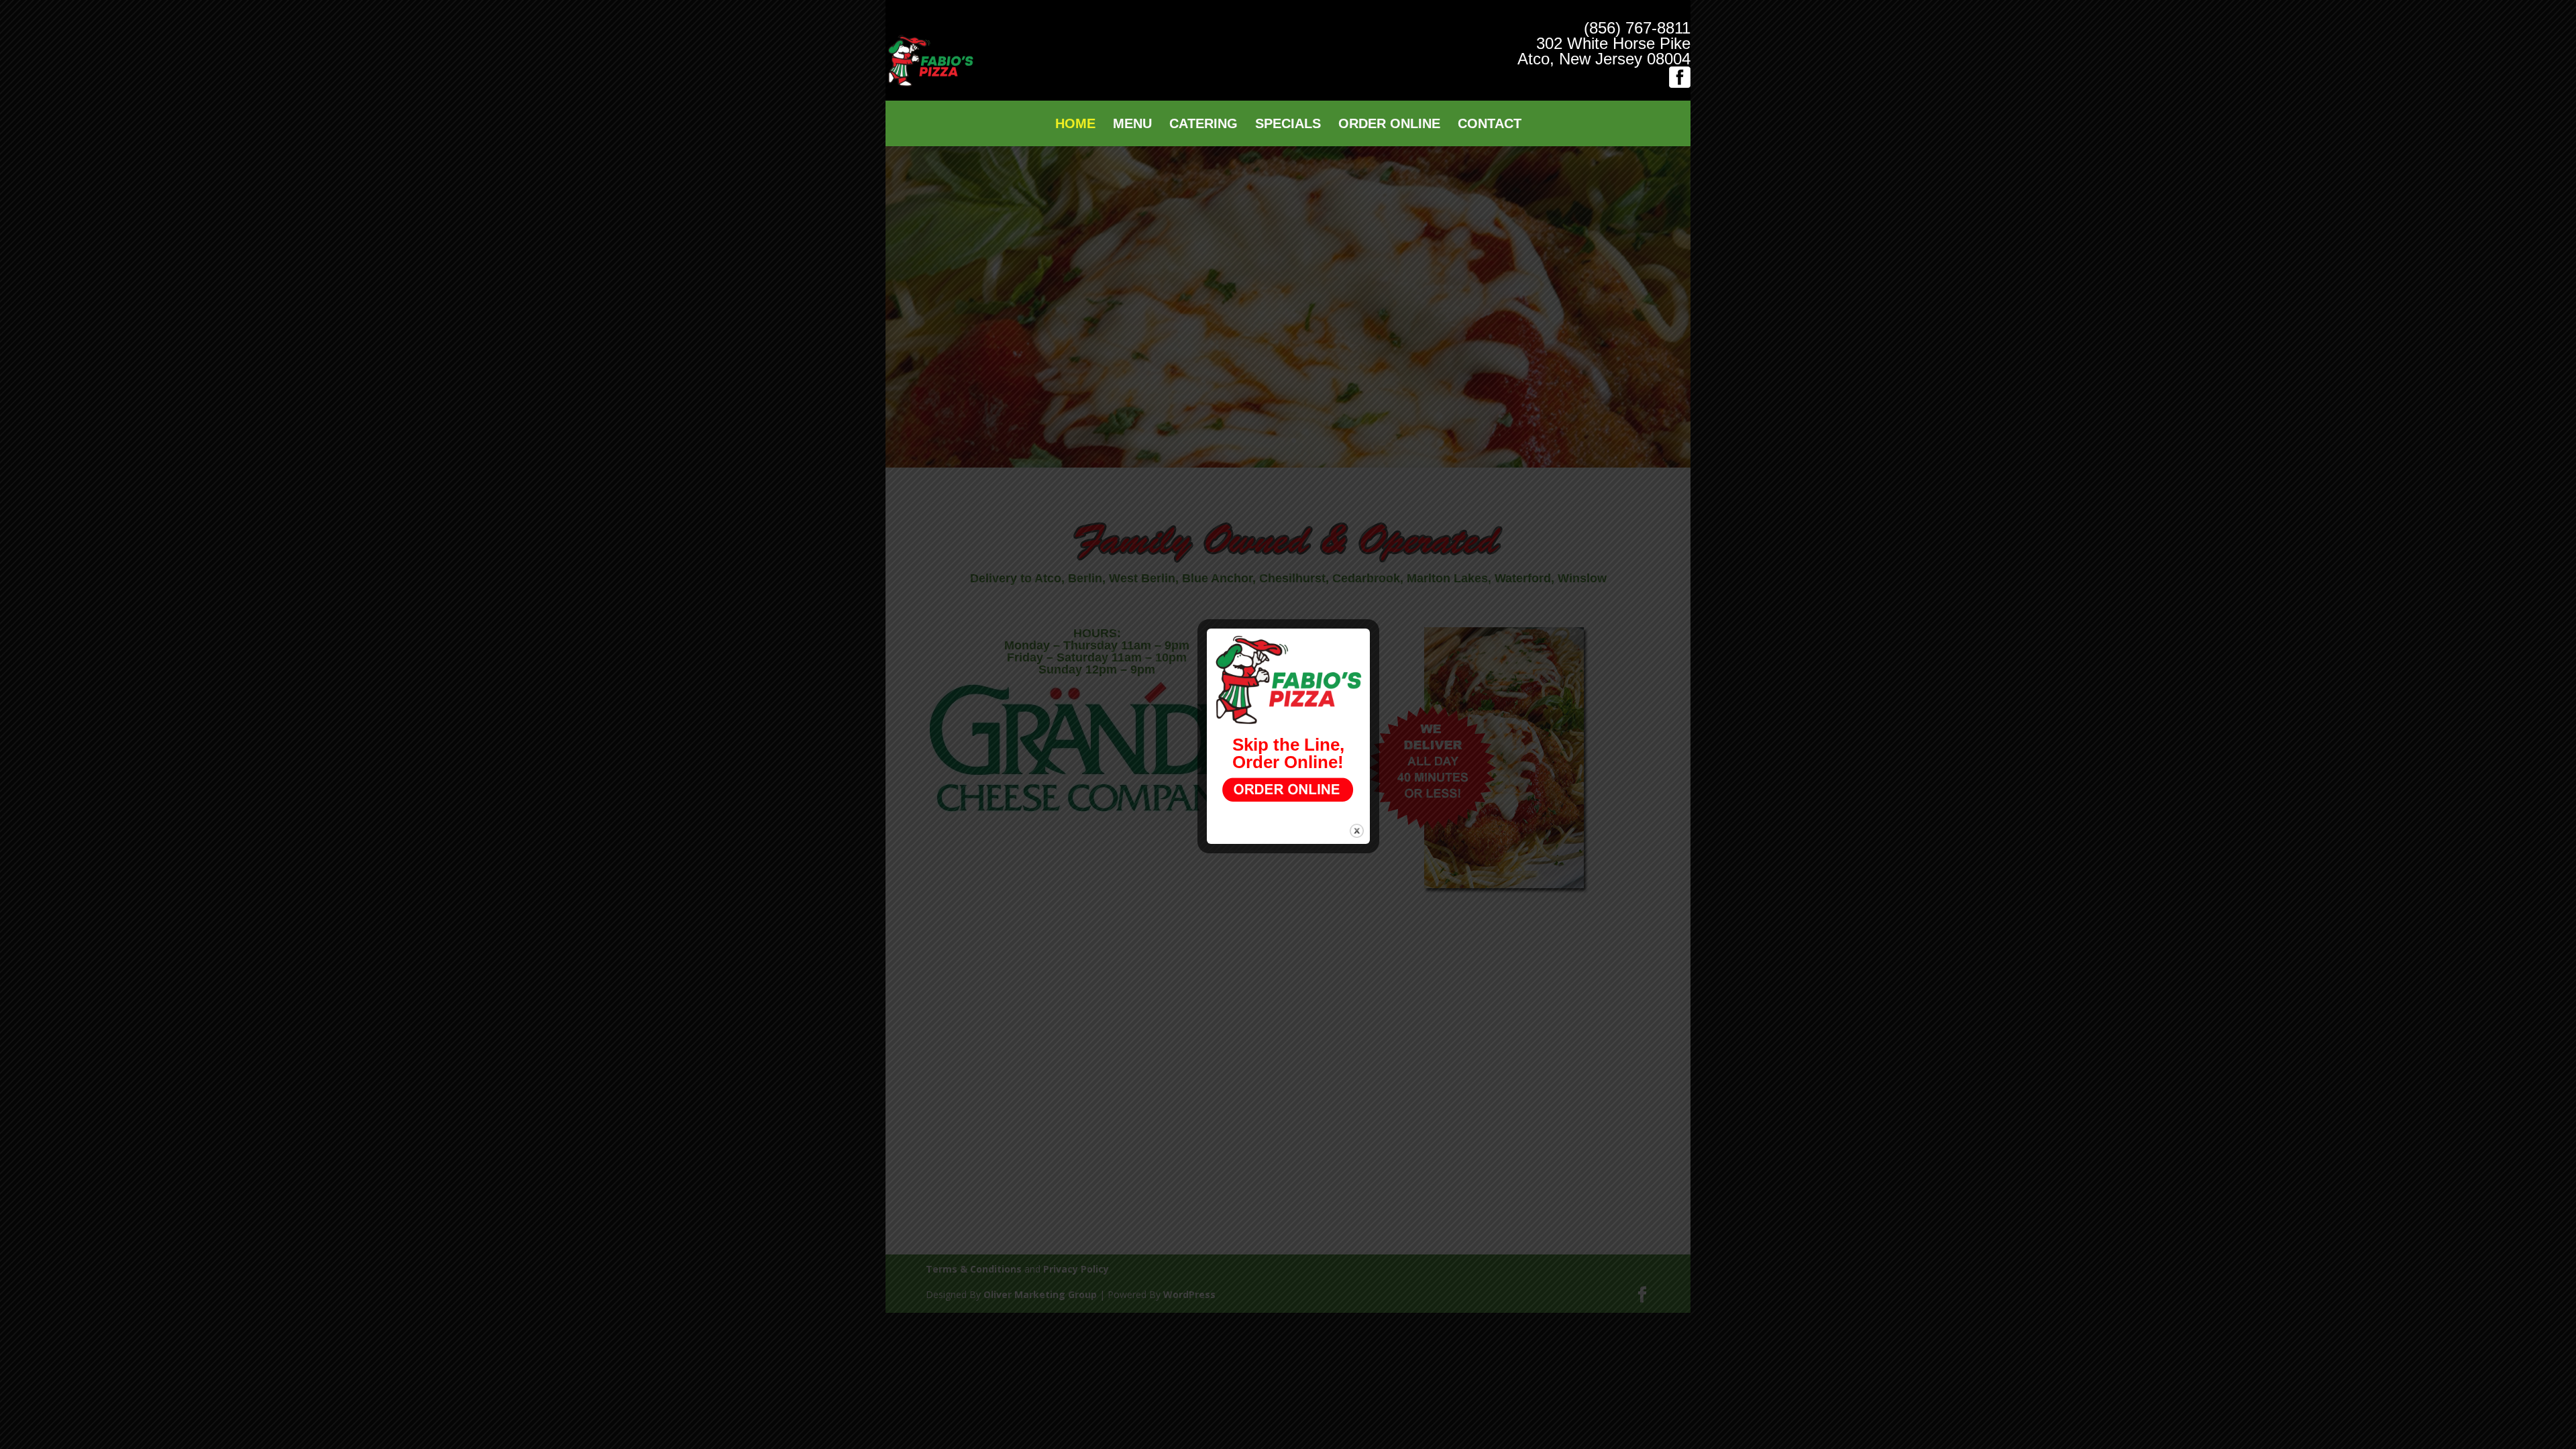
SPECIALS (1288, 125)
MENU (1132, 125)
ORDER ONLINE (1389, 125)
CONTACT (1490, 125)
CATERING (1203, 125)
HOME (1075, 125)
